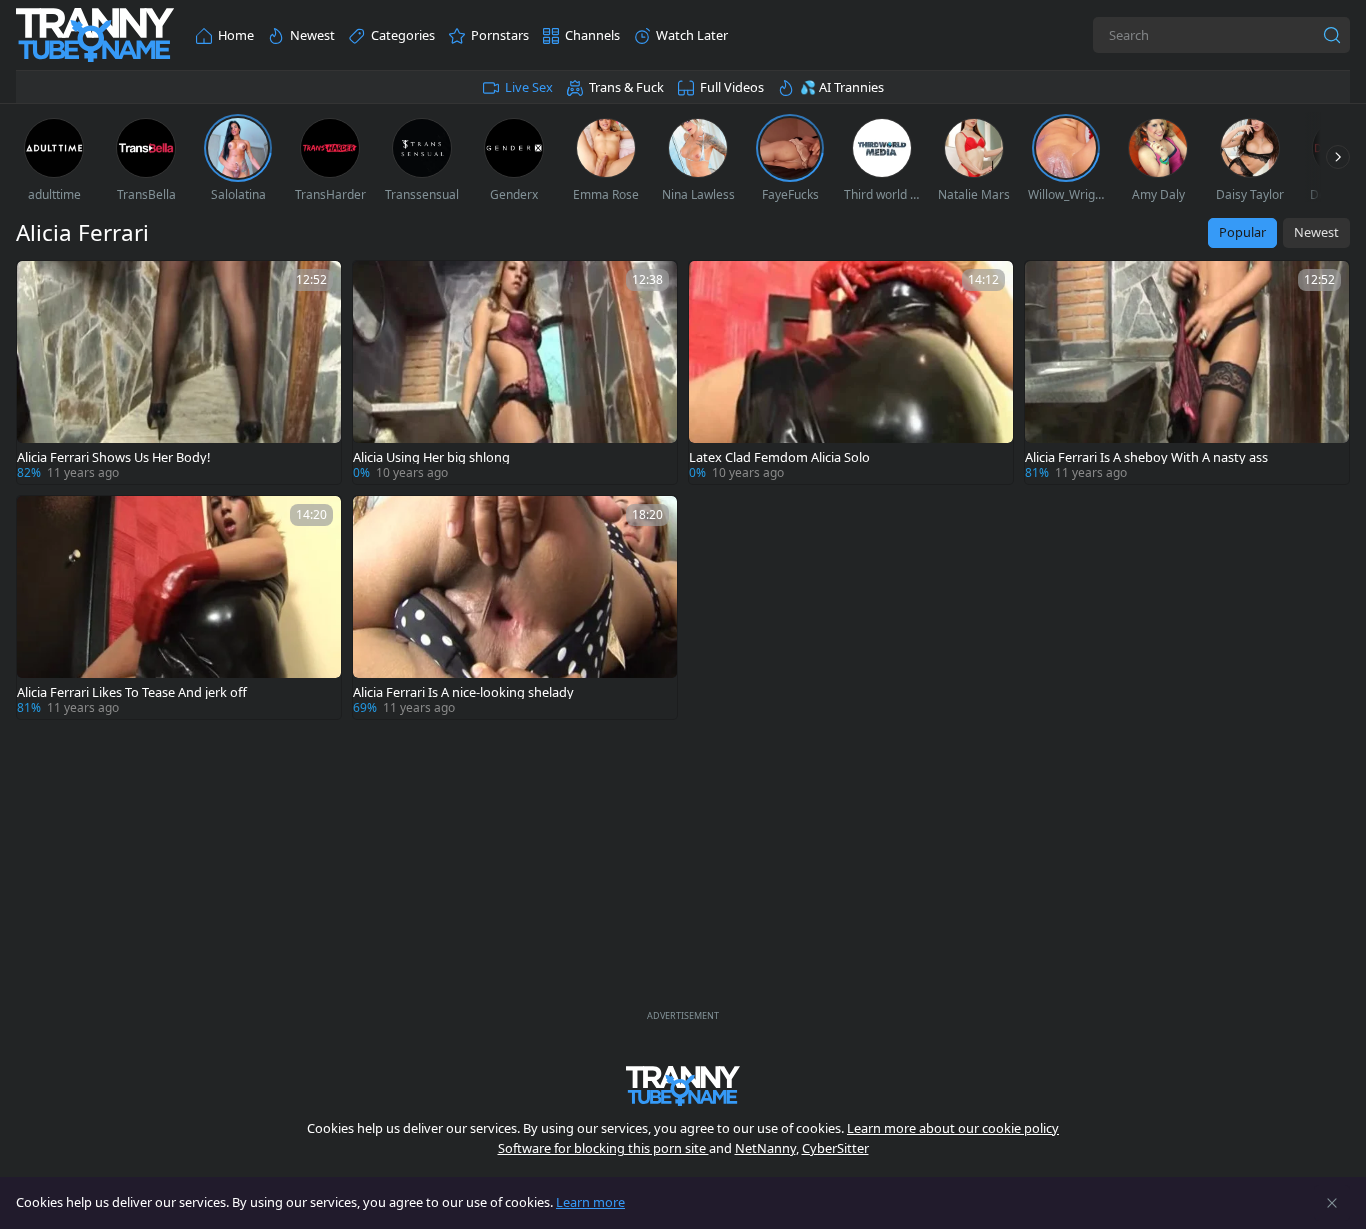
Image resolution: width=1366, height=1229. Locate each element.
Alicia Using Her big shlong (431, 457)
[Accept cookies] (1332, 1203)
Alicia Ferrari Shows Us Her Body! (113, 457)
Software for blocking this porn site (603, 1148)
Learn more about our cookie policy (953, 1128)
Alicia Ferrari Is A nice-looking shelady (463, 692)
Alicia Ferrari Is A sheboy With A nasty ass (1146, 457)
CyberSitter (835, 1148)
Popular (1242, 232)
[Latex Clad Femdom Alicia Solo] (851, 372)
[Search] (1332, 35)
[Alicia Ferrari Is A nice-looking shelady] (515, 607)
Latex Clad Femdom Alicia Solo (779, 457)
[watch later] (41, 285)
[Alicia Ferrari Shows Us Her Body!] (179, 372)
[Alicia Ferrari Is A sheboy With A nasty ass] (1187, 372)
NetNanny (765, 1148)
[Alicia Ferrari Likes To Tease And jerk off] (179, 607)
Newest (1316, 232)
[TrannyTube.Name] (95, 35)
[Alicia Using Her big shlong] (515, 372)
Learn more (590, 1202)
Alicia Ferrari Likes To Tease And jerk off (132, 692)
